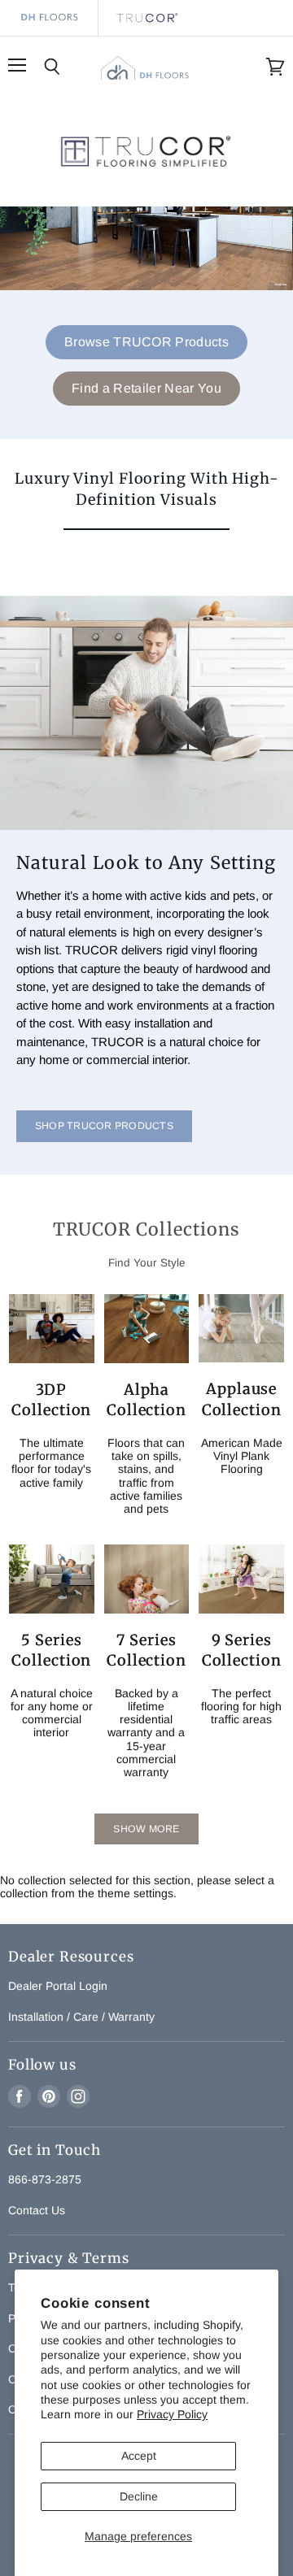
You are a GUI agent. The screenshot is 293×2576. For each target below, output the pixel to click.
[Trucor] (146, 18)
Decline (139, 2496)
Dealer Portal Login (58, 1986)
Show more (146, 1829)
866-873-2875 (45, 2179)
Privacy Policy (172, 2414)
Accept (139, 2456)
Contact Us (37, 2210)
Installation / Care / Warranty (81, 2017)
